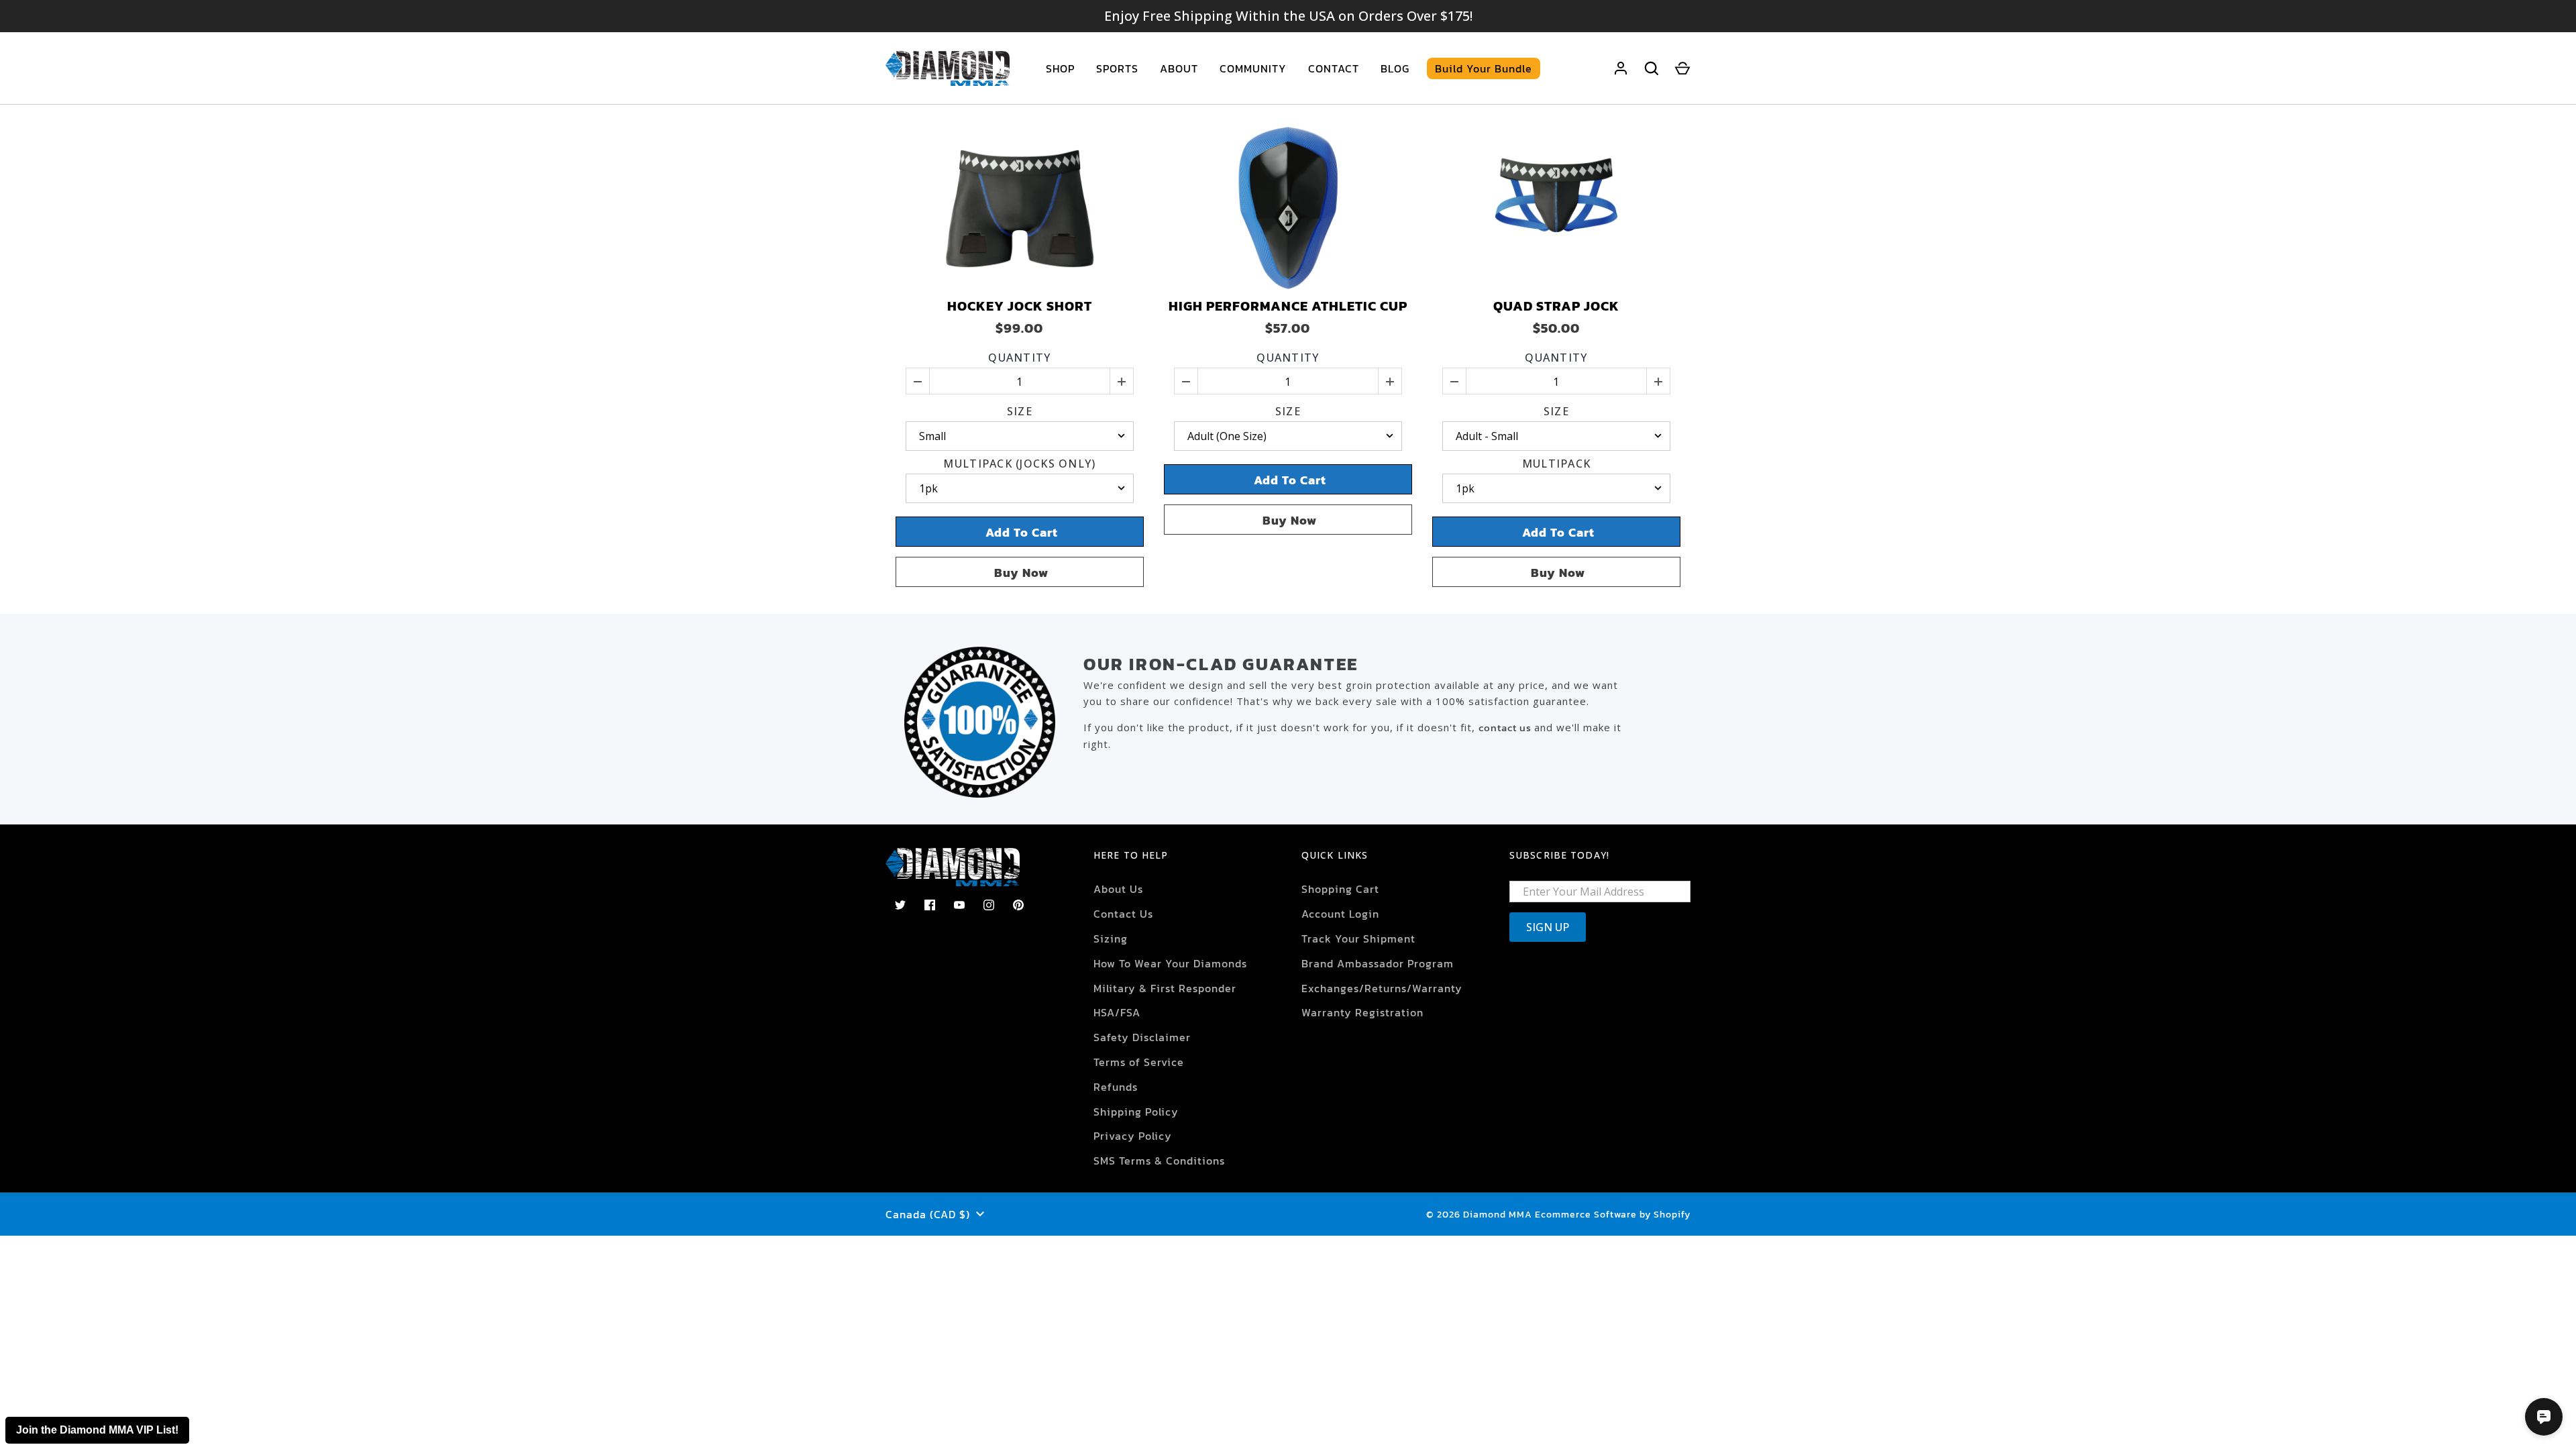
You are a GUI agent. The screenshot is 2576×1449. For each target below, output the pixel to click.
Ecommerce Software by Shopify (1613, 1215)
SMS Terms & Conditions (1159, 1161)
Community (1253, 68)
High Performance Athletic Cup (1288, 306)
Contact (1334, 68)
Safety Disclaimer (1142, 1037)
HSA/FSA (1117, 1012)
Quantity (1019, 358)
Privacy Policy (1133, 1136)
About (1179, 68)
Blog (1395, 68)
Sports (1117, 68)
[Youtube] (959, 905)
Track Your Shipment (1358, 938)
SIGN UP (1548, 927)
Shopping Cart (1340, 889)
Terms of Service (1139, 1062)
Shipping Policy (1136, 1112)
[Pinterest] (1018, 905)
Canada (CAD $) (928, 1214)
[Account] (1621, 68)
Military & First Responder (1165, 988)
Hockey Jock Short (1020, 306)
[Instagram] (989, 905)
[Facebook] (930, 905)
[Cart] (1682, 68)
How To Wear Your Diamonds (1170, 963)
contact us (1506, 728)
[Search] (1652, 68)
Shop (1060, 68)
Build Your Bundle (1484, 68)
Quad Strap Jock (1556, 306)
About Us (1118, 889)
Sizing (1111, 938)
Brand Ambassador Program (1378, 963)
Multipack (1557, 464)
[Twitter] (900, 905)
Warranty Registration (1362, 1012)
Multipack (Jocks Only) (1019, 464)
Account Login (1340, 914)
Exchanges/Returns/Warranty (1382, 988)
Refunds (1116, 1087)
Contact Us (1123, 914)
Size (1020, 412)
